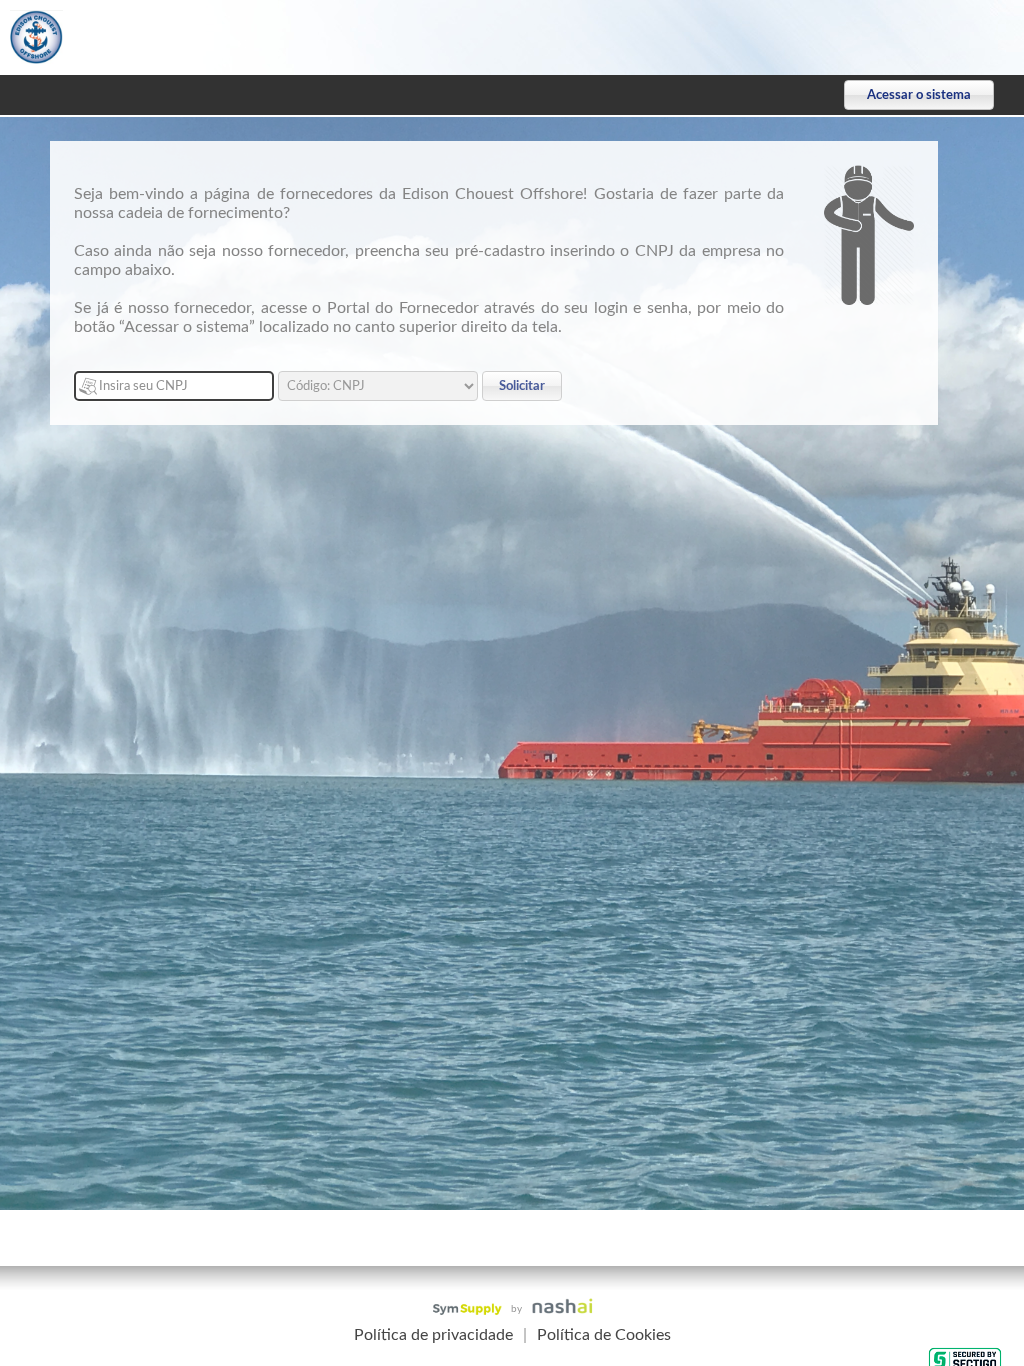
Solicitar (522, 386)
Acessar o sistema (919, 95)
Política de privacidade (433, 1335)
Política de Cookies (604, 1335)
